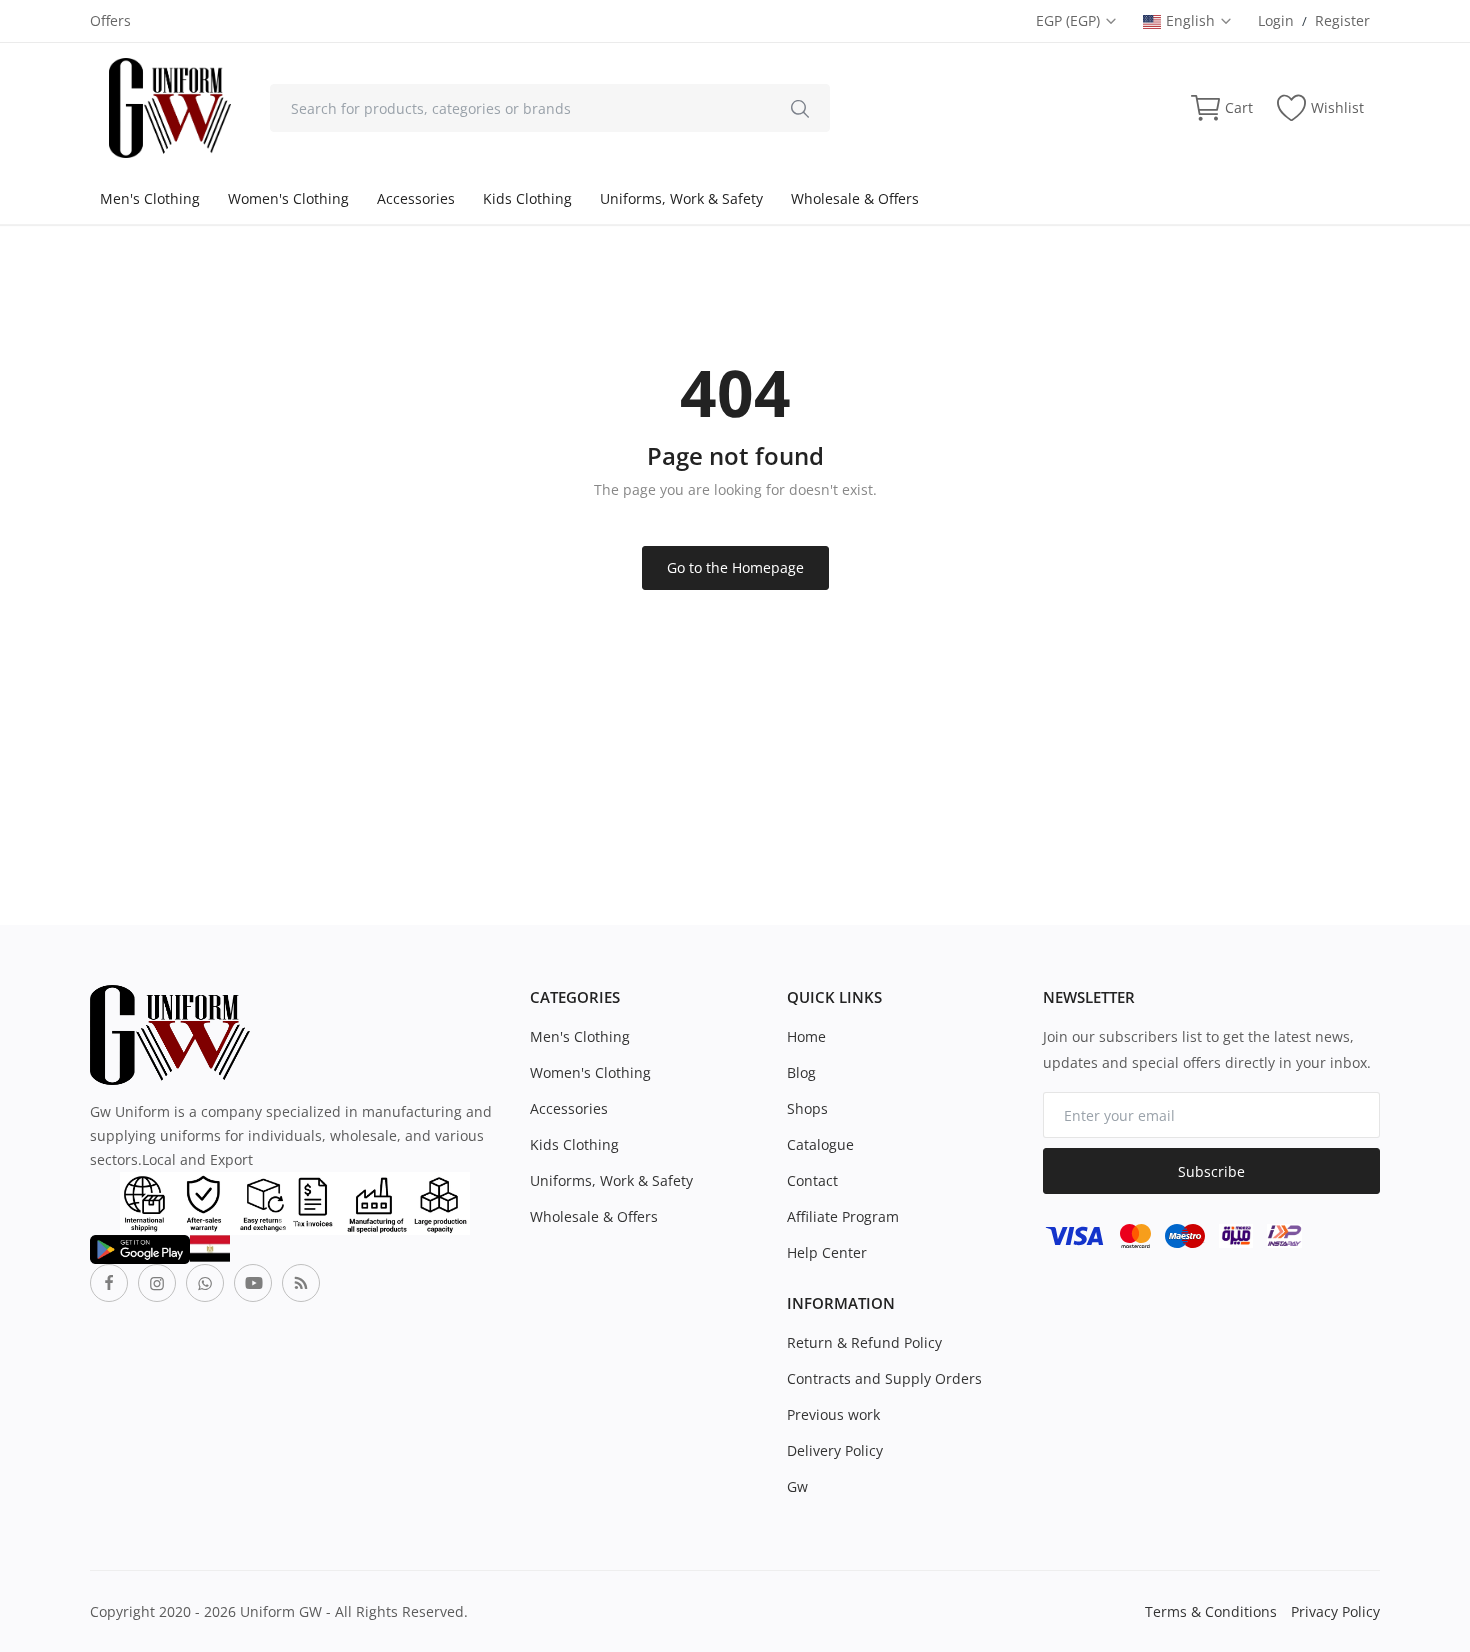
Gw (797, 1486)
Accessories (416, 198)
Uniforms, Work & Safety (681, 198)
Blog (801, 1072)
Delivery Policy (835, 1450)
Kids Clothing (527, 198)
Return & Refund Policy (864, 1342)
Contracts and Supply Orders (884, 1378)
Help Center (827, 1252)
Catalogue (820, 1144)
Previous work (833, 1414)
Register (1342, 20)
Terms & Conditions (1211, 1611)
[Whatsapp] (205, 1283)
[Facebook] (109, 1283)
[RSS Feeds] (301, 1283)
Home (806, 1036)
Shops (807, 1108)
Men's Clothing (150, 198)
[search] (800, 108)
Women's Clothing (288, 198)
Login (1276, 20)
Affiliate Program (843, 1216)
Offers (110, 20)
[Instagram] (157, 1283)
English (1192, 20)
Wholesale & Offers (855, 198)
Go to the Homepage (735, 567)
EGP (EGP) (1070, 20)
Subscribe (1211, 1171)
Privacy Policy (1335, 1611)
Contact (812, 1180)
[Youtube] (253, 1283)
